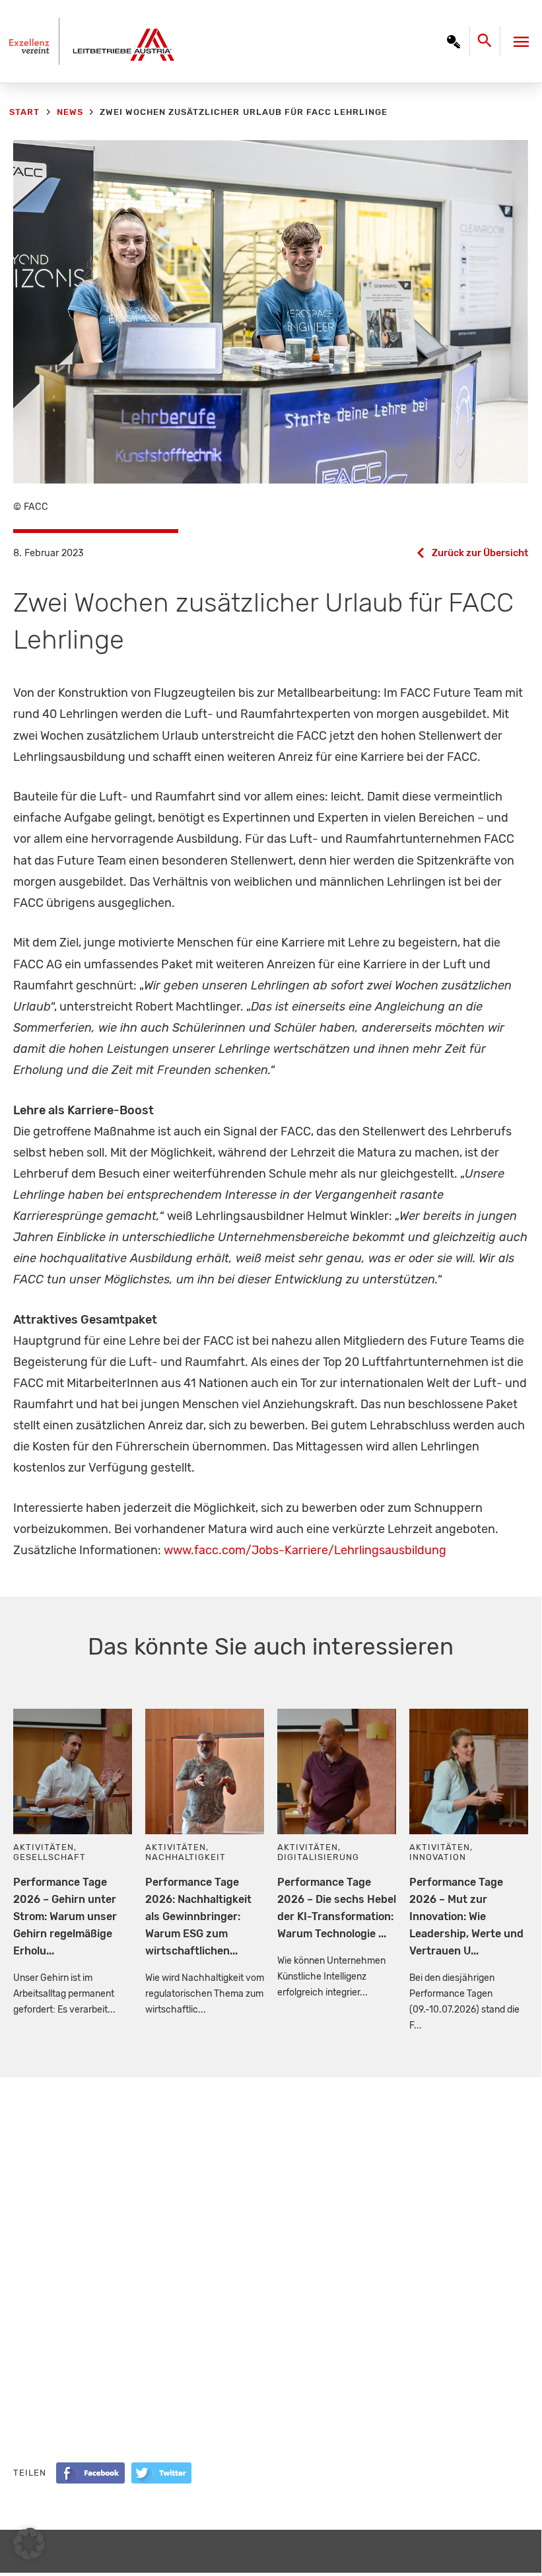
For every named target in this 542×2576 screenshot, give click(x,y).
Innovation (438, 1857)
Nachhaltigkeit (186, 1857)
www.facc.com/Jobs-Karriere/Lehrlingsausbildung (305, 1550)
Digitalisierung (318, 1857)
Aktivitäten (44, 1847)
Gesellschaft (50, 1857)
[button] (29, 2544)
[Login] (454, 42)
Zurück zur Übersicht (480, 553)
